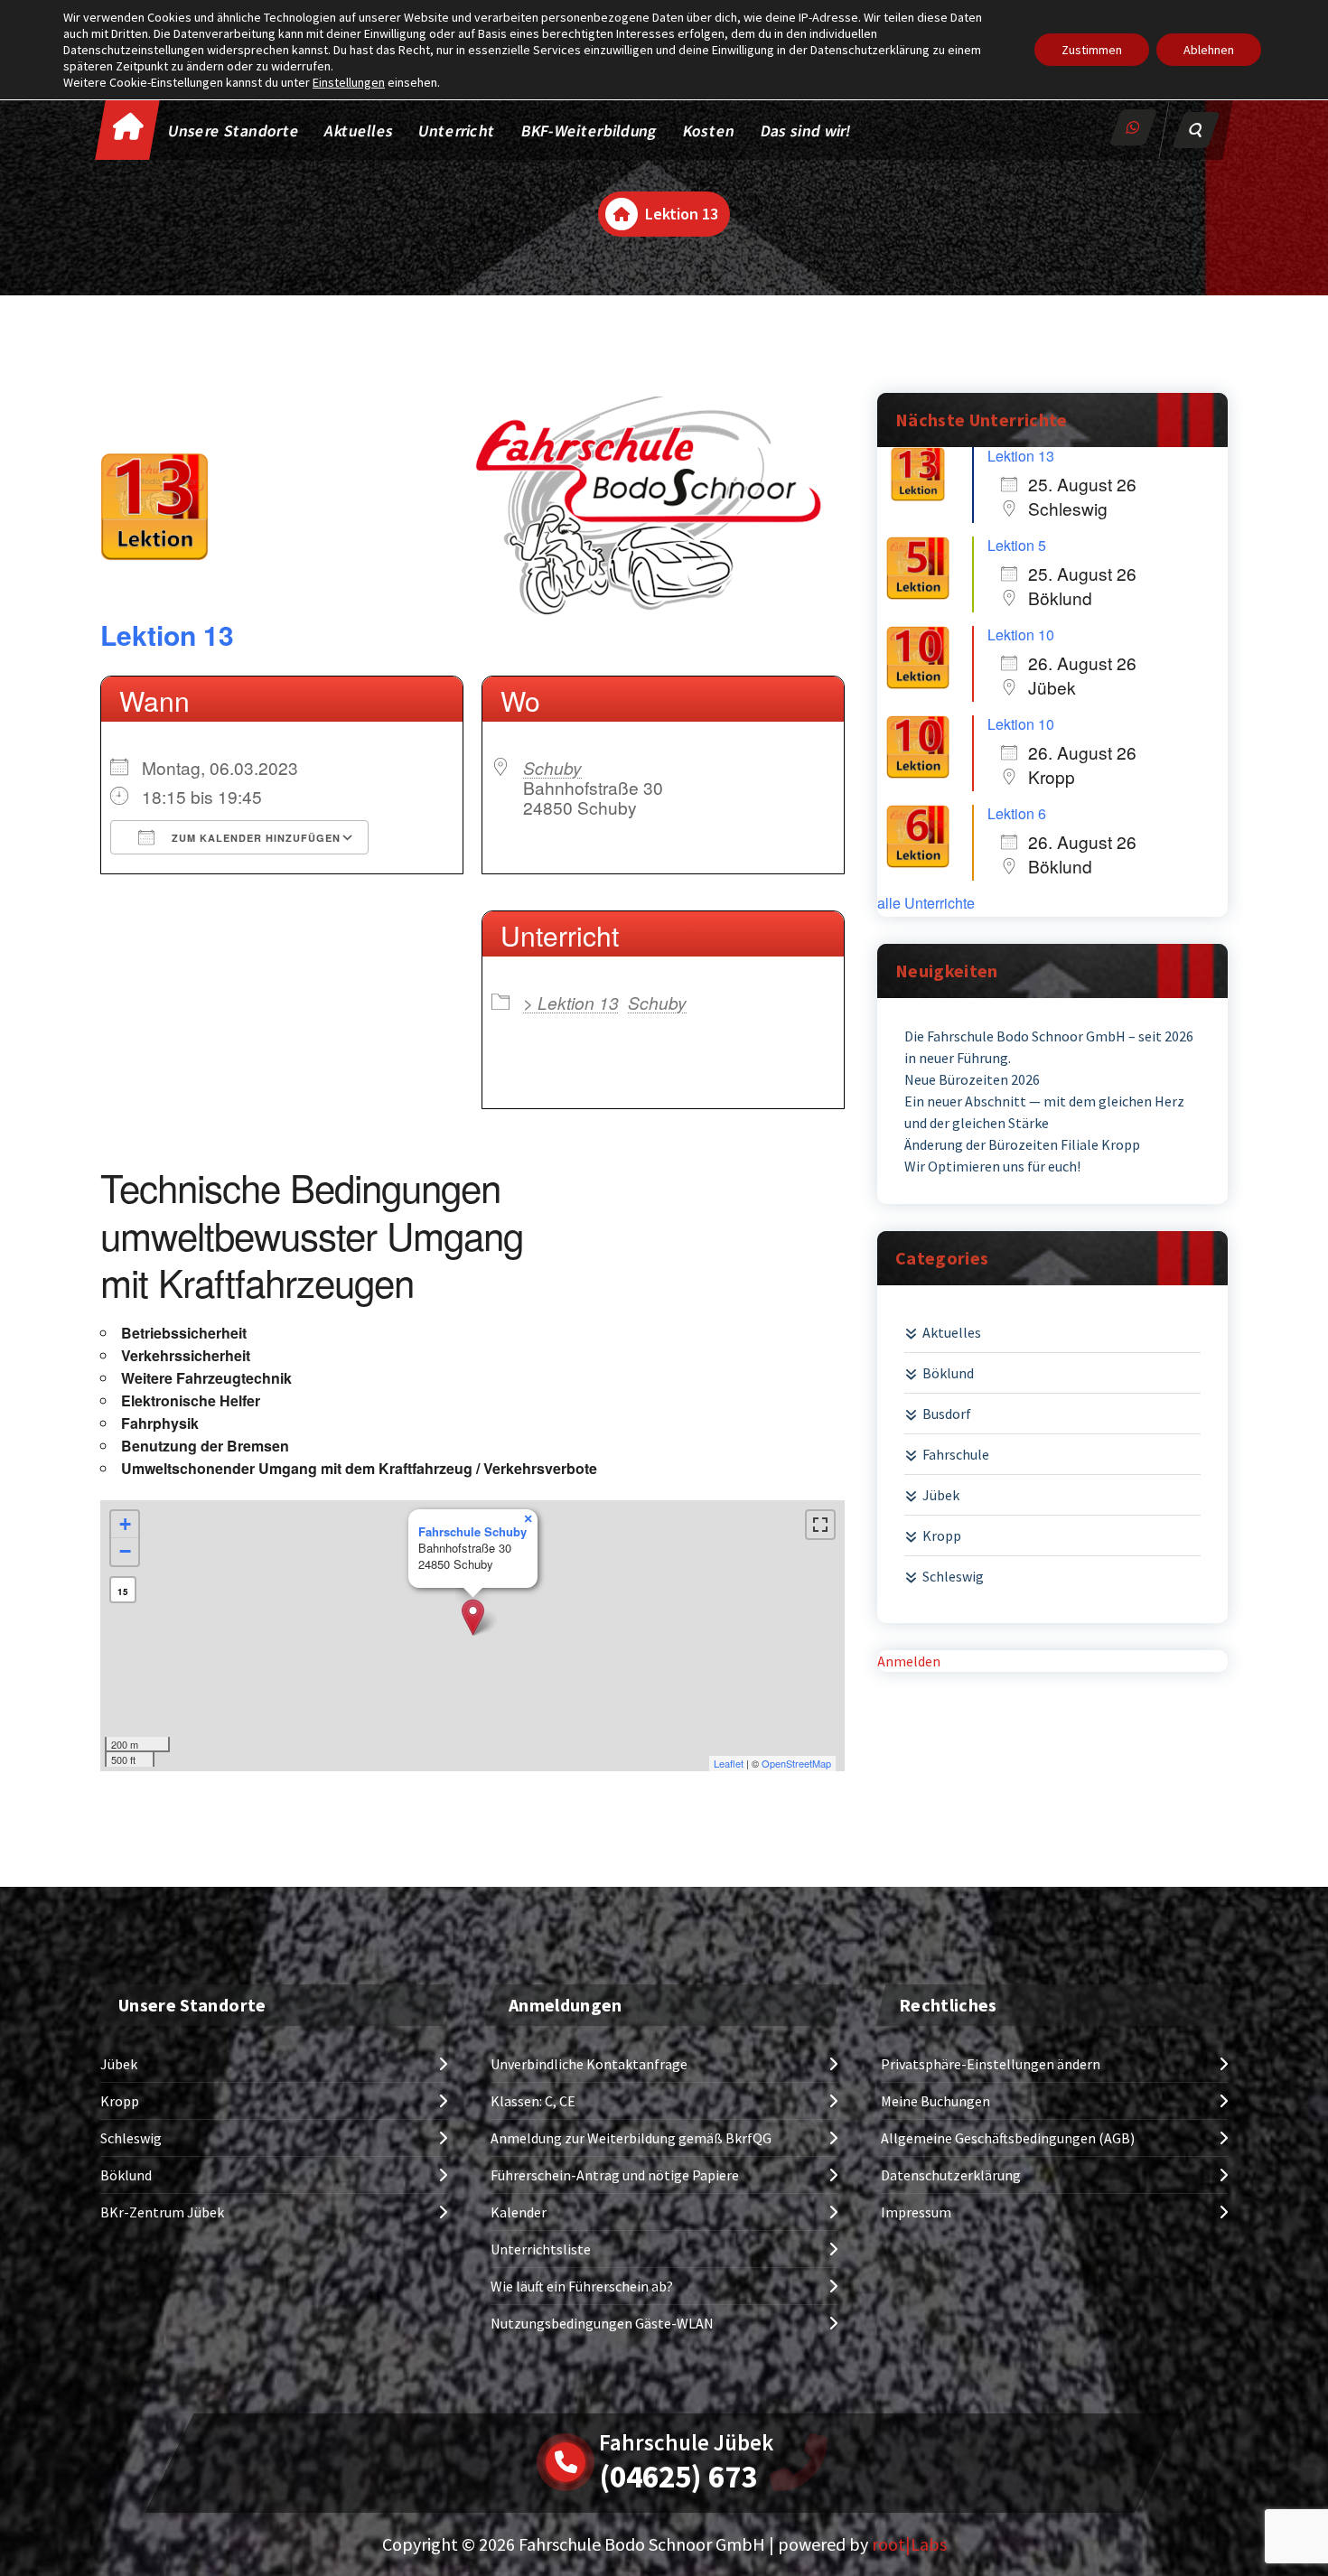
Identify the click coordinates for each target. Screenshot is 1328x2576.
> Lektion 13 (571, 1002)
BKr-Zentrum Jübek (162, 2212)
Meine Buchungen (935, 2101)
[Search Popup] (1196, 130)
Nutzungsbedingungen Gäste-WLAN (602, 2323)
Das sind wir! (806, 131)
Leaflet (729, 1763)
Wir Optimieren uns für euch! (992, 1166)
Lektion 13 (167, 635)
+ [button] (125, 1524)
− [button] (125, 1551)
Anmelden (909, 1661)
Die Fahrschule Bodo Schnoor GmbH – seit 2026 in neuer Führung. (1049, 1047)
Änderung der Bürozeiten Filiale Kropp (1022, 1144)
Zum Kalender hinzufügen (254, 838)
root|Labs (909, 2544)
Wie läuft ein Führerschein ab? (582, 2286)
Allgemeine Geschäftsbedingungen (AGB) (1008, 2138)
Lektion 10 (1021, 635)
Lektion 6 (1017, 813)
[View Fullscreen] (820, 1525)
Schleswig (953, 1576)
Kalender (519, 2212)
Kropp (942, 1535)
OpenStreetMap (796, 1763)
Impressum (916, 2212)
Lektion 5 (1017, 545)
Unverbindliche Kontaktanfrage (589, 2064)
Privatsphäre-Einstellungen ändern (991, 2064)
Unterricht (457, 131)
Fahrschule (956, 1454)
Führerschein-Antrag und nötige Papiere (615, 2175)
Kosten (709, 131)
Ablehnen (1209, 50)
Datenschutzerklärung (951, 2175)
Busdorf (947, 1414)
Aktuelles (360, 131)
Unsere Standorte (234, 131)
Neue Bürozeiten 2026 (972, 1079)
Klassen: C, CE (533, 2101)
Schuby (552, 767)
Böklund (948, 1373)
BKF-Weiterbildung (589, 131)
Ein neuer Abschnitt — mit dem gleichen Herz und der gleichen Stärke (1044, 1112)
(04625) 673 (678, 2477)
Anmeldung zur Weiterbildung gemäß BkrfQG (631, 2138)
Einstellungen (349, 82)
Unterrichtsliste (541, 2249)
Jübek (941, 1495)
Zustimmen (1092, 50)
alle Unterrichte (926, 903)
